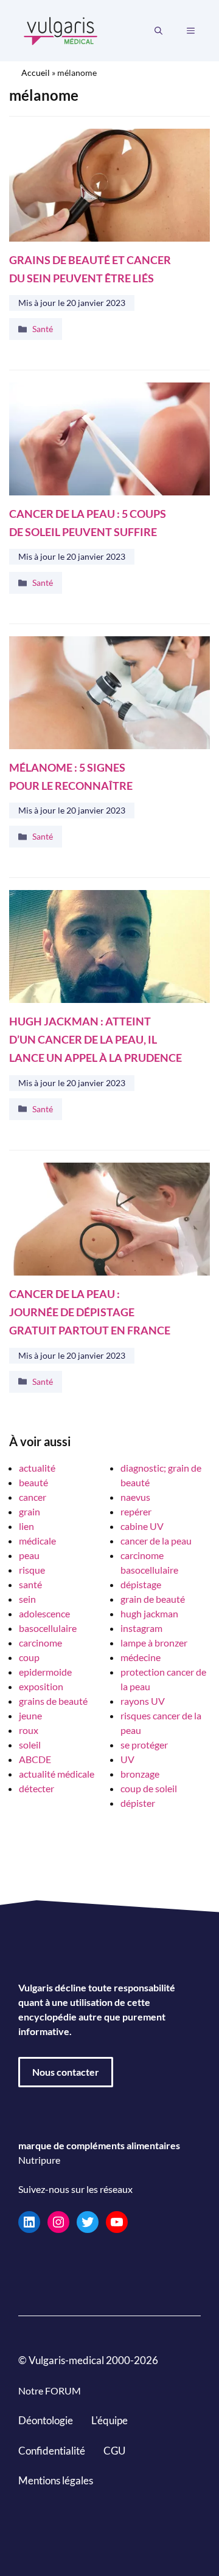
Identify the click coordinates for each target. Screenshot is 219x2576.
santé (30, 1584)
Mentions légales (56, 2480)
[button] (158, 31)
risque (32, 1570)
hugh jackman (149, 1613)
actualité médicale (57, 1774)
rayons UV (143, 1701)
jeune (30, 1715)
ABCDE (35, 1759)
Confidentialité (52, 2451)
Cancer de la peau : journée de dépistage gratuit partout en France (90, 1312)
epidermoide (45, 1672)
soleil (30, 1745)
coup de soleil (149, 1788)
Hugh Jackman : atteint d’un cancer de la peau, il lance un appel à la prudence (96, 1040)
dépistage (141, 1584)
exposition (41, 1686)
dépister (138, 1803)
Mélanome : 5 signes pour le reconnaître (71, 777)
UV (127, 1759)
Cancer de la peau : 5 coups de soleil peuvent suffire (88, 523)
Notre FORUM (50, 2391)
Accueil (36, 73)
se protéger (144, 1745)
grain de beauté (153, 1599)
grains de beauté (53, 1701)
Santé (43, 329)
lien (26, 1526)
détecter (36, 1788)
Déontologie (46, 2420)
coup (29, 1657)
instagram (141, 1628)
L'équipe (109, 2420)
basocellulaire (48, 1628)
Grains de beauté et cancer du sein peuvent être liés (90, 269)
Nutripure (39, 2160)
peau (29, 1555)
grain (30, 1511)
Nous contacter (66, 2072)
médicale (37, 1541)
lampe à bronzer (154, 1643)
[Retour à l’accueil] (61, 29)
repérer (136, 1511)
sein (27, 1599)
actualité (37, 1468)
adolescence (44, 1613)
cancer (33, 1497)
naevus (135, 1497)
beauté (33, 1482)
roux (29, 1730)
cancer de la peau (156, 1541)
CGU (114, 2451)
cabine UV (142, 1526)
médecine (141, 1657)
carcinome (40, 1643)
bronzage (140, 1774)
